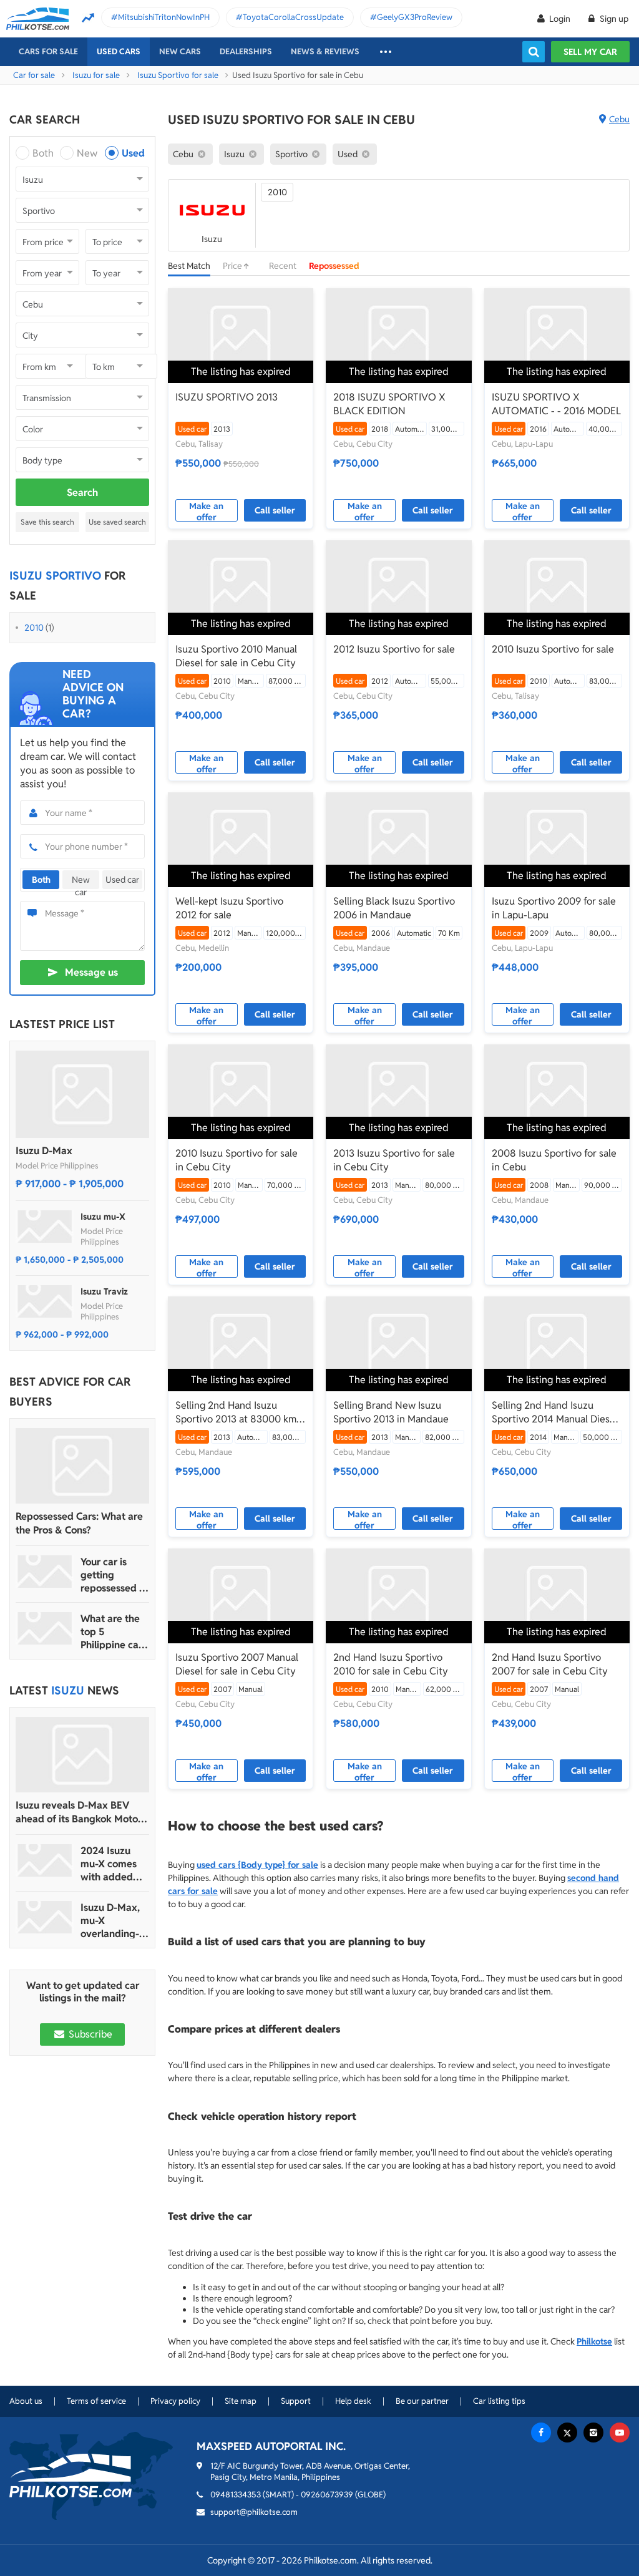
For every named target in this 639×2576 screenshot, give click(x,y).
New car (81, 882)
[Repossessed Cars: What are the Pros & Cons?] (82, 1466)
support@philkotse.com (254, 2512)
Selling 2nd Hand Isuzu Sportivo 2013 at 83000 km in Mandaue (236, 1412)
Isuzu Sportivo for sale (178, 75)
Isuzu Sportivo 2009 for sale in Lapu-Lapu (554, 908)
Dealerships (246, 51)
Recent (283, 266)
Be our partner (422, 2401)
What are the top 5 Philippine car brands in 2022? (111, 1632)
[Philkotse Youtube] (620, 2433)
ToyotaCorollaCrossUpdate (293, 17)
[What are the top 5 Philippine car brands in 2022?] (45, 1628)
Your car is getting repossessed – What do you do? (113, 1575)
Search (82, 493)
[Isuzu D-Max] (82, 1094)
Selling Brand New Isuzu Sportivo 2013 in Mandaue (391, 1412)
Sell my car (590, 52)
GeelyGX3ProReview (415, 17)
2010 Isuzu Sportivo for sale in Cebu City (237, 1160)
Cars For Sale (48, 51)
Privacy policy (175, 2401)
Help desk (353, 2401)
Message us (91, 972)
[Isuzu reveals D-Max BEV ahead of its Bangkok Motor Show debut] (82, 1755)
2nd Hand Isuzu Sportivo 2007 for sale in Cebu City (550, 1664)
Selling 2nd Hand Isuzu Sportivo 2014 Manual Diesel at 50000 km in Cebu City (555, 1412)
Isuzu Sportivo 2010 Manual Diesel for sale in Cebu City (236, 656)
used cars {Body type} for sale (257, 1865)
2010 (34, 628)
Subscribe (89, 2034)
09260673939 (327, 2495)
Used (133, 153)
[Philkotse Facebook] (541, 2433)
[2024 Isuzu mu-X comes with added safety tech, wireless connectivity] (45, 1860)
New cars (180, 51)
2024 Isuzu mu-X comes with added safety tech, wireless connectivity (109, 1864)
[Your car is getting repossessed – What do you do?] (45, 1572)
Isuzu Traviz (104, 1291)
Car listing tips (499, 2401)
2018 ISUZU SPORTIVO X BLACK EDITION (389, 404)
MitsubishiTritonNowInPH (164, 17)
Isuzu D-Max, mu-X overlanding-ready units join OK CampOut (110, 1921)
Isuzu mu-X (103, 1217)
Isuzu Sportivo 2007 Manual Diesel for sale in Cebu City (237, 1664)
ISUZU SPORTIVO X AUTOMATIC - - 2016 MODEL (556, 404)
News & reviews (325, 51)
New (87, 153)
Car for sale (34, 75)
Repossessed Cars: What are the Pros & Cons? (79, 1523)
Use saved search (117, 522)
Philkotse (594, 2341)
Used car (122, 880)
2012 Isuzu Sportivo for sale (394, 649)
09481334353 (236, 2495)
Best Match (189, 266)
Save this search (47, 522)
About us (26, 2401)
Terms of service (96, 2401)
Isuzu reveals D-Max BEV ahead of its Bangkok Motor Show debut (79, 1812)
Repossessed (334, 266)
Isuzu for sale (96, 75)
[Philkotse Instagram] (593, 2433)
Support (296, 2401)
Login (560, 19)
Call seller (275, 510)
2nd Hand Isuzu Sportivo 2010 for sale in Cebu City (391, 1664)
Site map (241, 2401)
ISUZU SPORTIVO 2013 (227, 397)
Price (233, 266)
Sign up (613, 19)
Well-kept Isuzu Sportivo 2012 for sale (229, 908)
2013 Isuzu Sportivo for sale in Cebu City (394, 1160)
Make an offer (206, 511)
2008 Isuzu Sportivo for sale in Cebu (554, 1160)
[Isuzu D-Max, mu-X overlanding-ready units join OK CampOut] (45, 1917)
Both (43, 153)
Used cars (119, 51)
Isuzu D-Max (44, 1151)
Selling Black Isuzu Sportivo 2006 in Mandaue (394, 908)
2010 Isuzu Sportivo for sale (553, 649)
